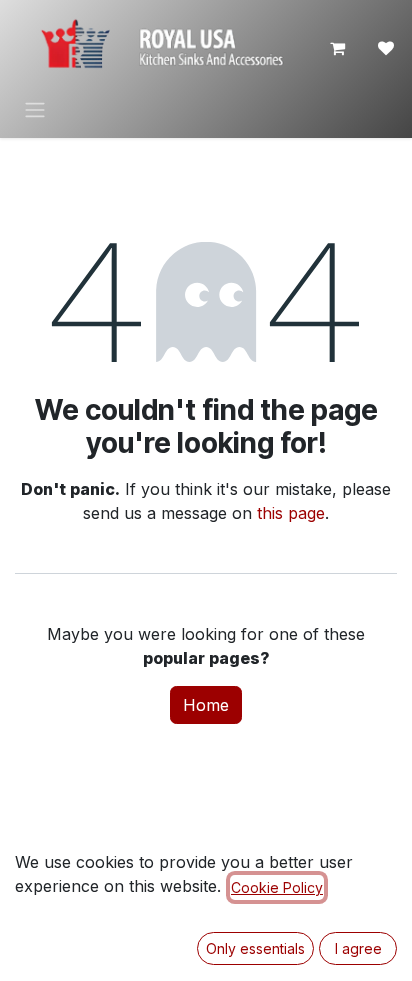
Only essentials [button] (255, 948)
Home (206, 705)
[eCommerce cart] (338, 48)
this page (291, 513)
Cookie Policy (277, 887)
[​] (386, 48)
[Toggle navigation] (35, 109)
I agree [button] (358, 948)
